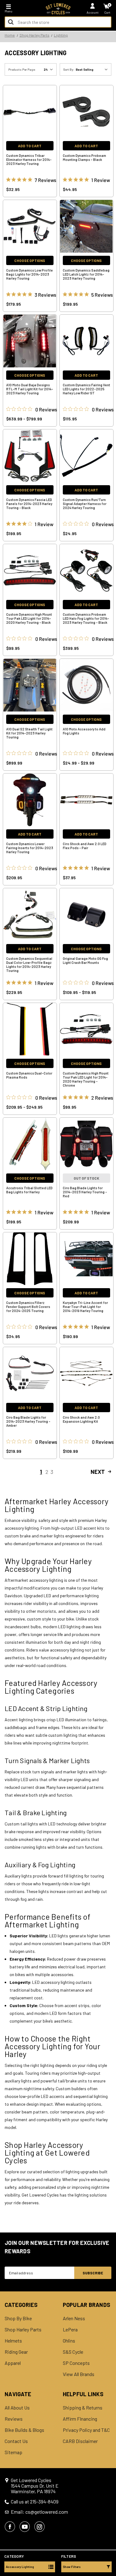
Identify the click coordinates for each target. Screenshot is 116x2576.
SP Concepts (76, 2363)
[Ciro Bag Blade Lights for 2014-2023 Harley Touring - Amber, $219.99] (30, 1373)
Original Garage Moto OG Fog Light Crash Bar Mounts (85, 960)
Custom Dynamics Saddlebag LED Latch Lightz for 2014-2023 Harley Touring (86, 274)
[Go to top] (111, 2524)
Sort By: (69, 69)
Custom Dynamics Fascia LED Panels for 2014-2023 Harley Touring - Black (29, 504)
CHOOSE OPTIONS (30, 260)
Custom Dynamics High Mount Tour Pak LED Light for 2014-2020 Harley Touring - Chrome (86, 1079)
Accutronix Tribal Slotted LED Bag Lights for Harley (29, 1190)
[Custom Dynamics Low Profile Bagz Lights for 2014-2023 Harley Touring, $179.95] (30, 226)
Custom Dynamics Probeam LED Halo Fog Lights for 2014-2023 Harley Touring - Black (86, 618)
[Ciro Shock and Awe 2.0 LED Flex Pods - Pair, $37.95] (86, 800)
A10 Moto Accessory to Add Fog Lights (84, 731)
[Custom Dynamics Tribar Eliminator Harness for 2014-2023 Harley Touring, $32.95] (30, 112)
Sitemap (13, 2452)
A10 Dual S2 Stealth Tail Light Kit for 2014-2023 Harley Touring (29, 733)
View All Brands (79, 2374)
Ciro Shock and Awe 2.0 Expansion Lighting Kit (81, 1419)
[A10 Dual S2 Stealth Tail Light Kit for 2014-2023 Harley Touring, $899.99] (30, 685)
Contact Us (16, 2441)
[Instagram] (40, 2527)
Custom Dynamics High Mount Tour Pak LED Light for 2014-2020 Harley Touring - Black (29, 618)
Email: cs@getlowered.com (39, 2512)
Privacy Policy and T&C (86, 2430)
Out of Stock (86, 1178)
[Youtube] (25, 2527)
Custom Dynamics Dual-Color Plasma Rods (29, 1075)
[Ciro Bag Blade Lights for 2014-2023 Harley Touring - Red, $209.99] (86, 1144)
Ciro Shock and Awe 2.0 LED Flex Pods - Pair (85, 846)
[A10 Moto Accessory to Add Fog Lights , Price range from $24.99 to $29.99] (86, 685)
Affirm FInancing (80, 2419)
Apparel (13, 2363)
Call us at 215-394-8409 (35, 2502)
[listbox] (93, 69)
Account (93, 12)
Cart (107, 12)
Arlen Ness (74, 2318)
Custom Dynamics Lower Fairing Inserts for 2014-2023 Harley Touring (30, 848)
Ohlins (69, 2341)
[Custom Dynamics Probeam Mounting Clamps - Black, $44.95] (86, 112)
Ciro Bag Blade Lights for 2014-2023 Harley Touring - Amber (28, 1421)
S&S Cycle (73, 2352)
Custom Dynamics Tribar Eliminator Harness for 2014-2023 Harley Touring (29, 160)
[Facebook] (10, 2527)
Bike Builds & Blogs (24, 2430)
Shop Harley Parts (23, 2330)
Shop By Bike (18, 2318)
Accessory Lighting (20, 2567)
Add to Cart (30, 146)
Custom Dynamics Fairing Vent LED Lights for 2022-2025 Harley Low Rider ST (86, 389)
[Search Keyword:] (11, 22)
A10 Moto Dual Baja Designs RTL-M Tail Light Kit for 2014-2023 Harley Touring (30, 389)
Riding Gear (16, 2352)
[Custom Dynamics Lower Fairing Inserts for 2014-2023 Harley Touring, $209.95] (30, 800)
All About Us (17, 2408)
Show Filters (72, 2567)
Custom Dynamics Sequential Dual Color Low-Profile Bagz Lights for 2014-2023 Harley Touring (29, 964)
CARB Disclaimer (80, 2441)
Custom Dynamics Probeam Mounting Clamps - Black (84, 157)
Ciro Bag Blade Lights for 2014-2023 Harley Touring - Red (85, 1192)
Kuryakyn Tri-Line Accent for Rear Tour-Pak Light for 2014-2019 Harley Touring (85, 1307)
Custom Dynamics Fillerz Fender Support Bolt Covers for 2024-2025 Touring (28, 1307)
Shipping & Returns (83, 2408)
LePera (70, 2330)
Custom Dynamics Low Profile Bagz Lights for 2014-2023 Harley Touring (30, 274)
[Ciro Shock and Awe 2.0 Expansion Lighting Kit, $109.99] (86, 1373)
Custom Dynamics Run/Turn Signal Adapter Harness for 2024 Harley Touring (85, 504)
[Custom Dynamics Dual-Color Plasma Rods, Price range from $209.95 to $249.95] (30, 1029)
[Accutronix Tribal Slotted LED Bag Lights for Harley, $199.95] (30, 1144)
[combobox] (58, 22)
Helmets (13, 2341)
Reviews (14, 2419)
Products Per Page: (22, 69)
